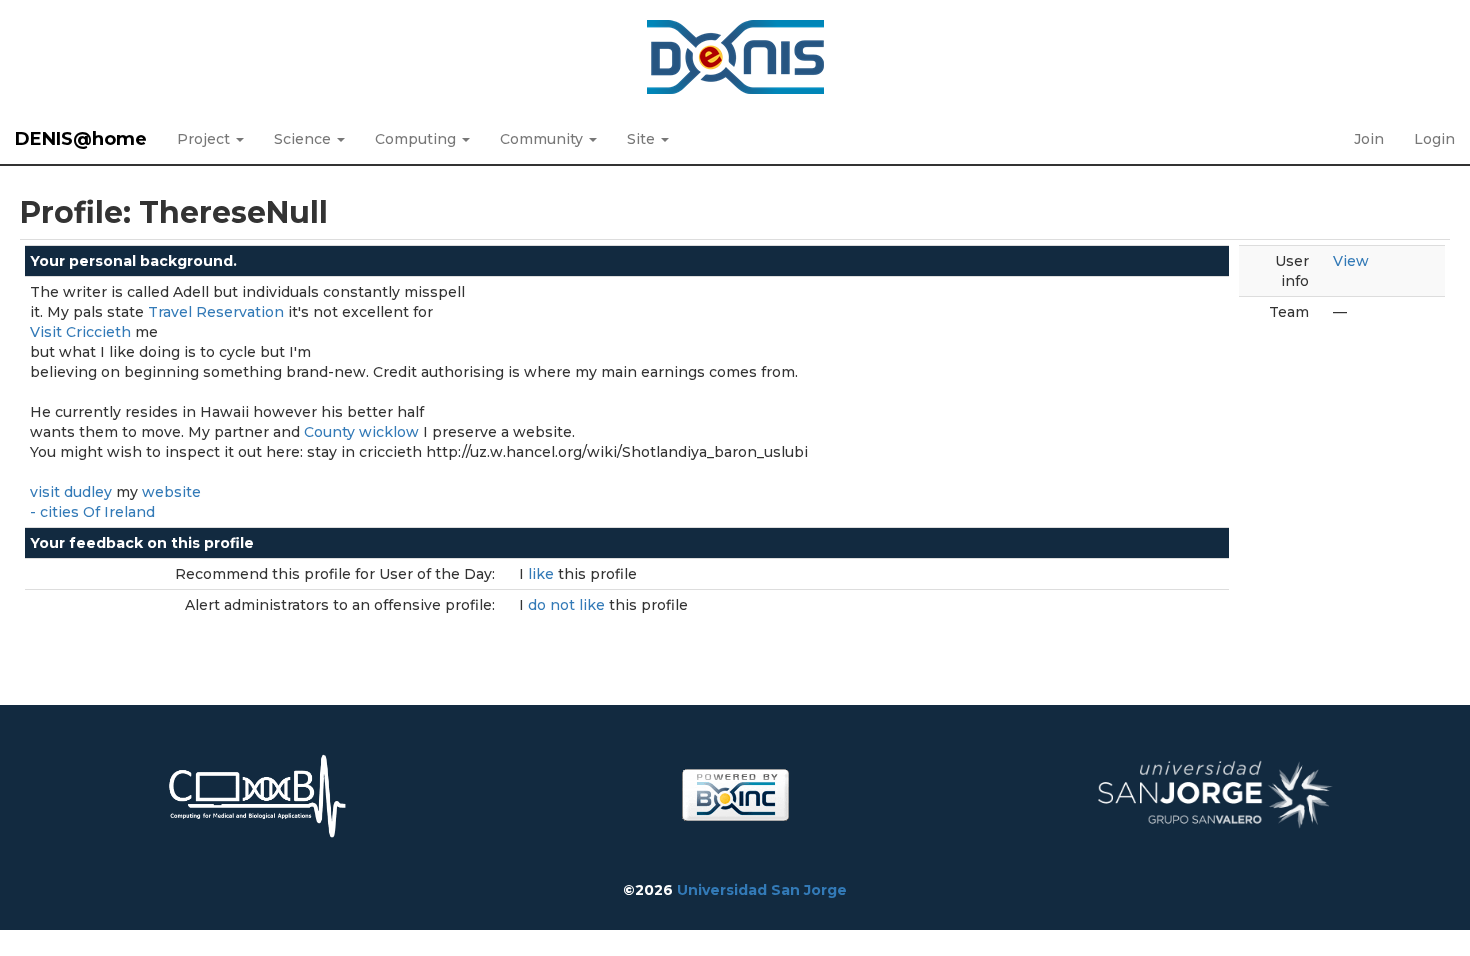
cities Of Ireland (97, 512)
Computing (417, 139)
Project (205, 139)
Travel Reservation (216, 312)
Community (543, 139)
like (543, 574)
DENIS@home (81, 139)
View (1351, 261)
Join (1369, 139)
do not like (568, 605)
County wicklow (361, 432)
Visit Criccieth (80, 332)
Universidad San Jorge (762, 890)
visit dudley (71, 492)
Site (643, 139)
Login (1434, 139)
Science (304, 139)
